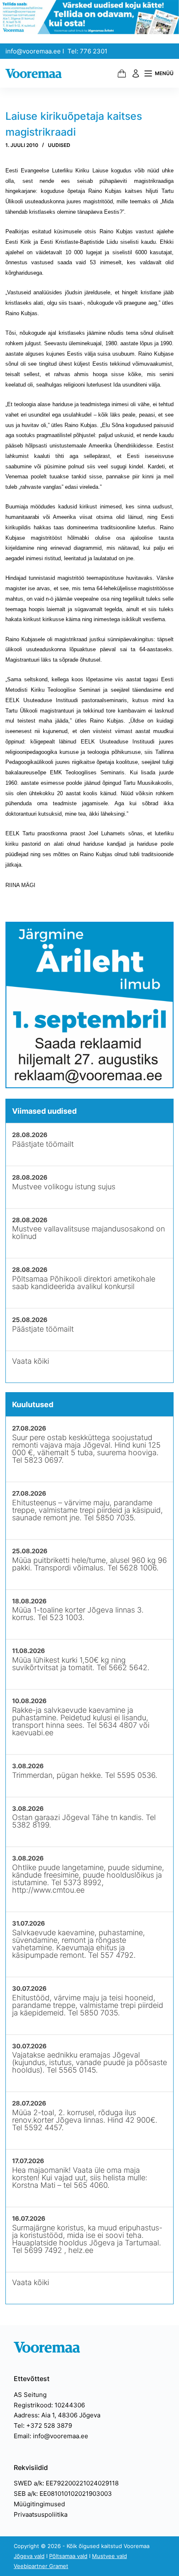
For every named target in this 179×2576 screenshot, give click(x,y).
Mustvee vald (109, 2556)
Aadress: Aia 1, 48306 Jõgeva (57, 2415)
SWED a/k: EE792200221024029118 (66, 2483)
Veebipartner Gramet (41, 2566)
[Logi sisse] (136, 73)
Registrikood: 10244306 (49, 2405)
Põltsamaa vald (68, 2556)
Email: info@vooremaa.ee (51, 2436)
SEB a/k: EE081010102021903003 (63, 2494)
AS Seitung (30, 2395)
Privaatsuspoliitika (41, 2514)
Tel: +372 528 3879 (43, 2426)
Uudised (59, 145)
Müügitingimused (39, 2504)
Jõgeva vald (29, 2556)
